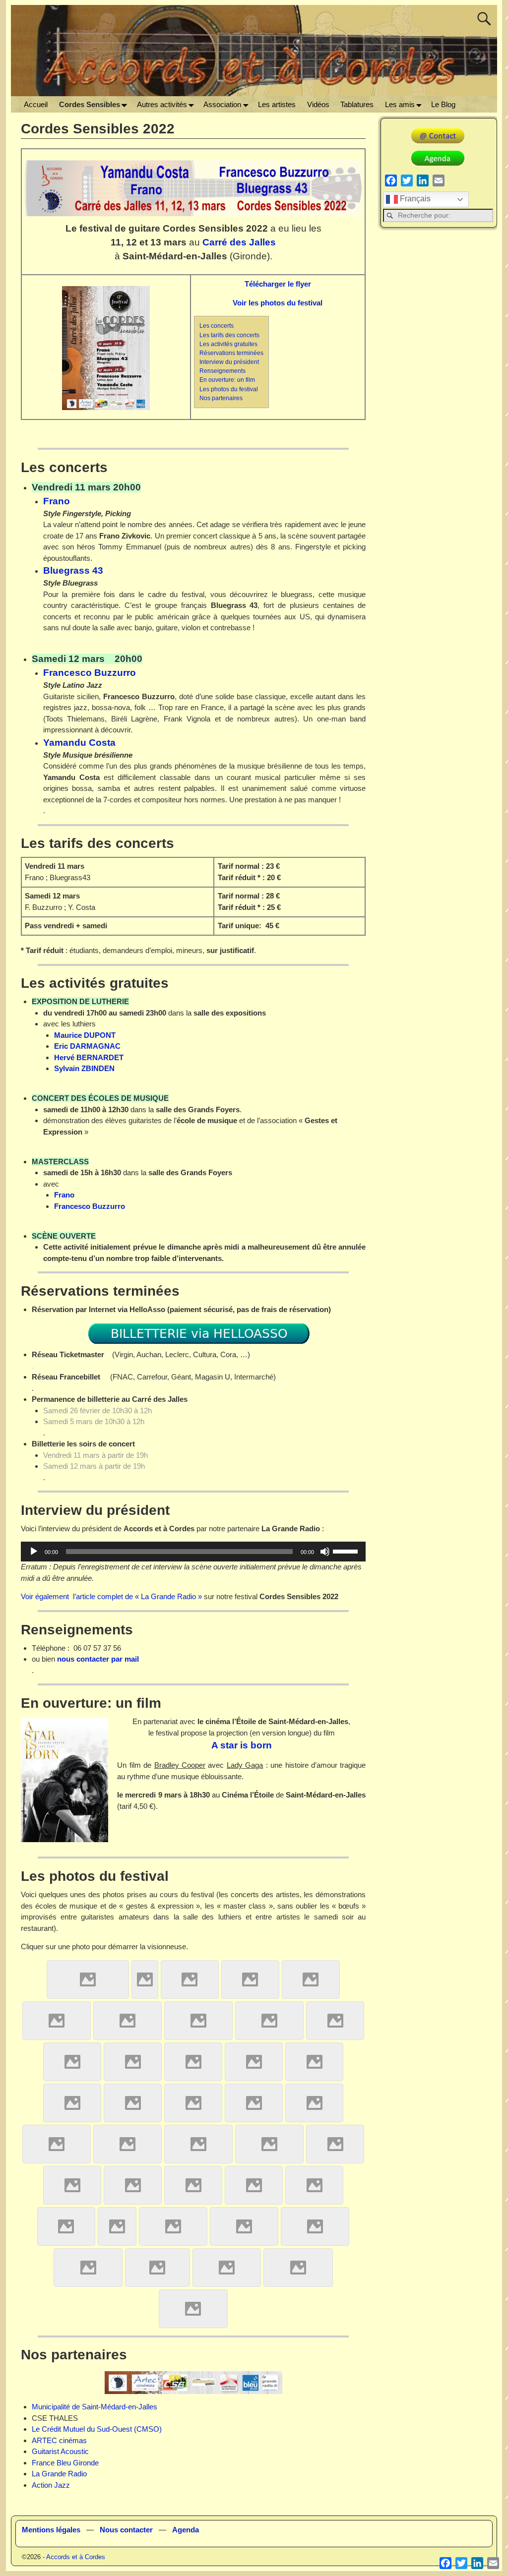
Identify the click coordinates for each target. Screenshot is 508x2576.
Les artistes (277, 104)
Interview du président (229, 362)
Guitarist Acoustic (60, 2451)
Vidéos (318, 104)
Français (414, 199)
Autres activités (162, 104)
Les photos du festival (229, 389)
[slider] (347, 1551)
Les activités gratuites (228, 344)
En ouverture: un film (227, 380)
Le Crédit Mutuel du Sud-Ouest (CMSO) (97, 2429)
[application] (193, 1552)
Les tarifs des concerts (229, 335)
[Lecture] (34, 1552)
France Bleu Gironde (65, 2463)
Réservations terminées (231, 353)
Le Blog (443, 104)
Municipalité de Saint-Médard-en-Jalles (95, 2407)
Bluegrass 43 (73, 570)
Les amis (400, 104)
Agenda (186, 2530)
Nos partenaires (221, 398)
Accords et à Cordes (76, 2557)
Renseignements (222, 371)
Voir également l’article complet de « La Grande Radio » (111, 1596)
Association (222, 104)
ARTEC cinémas (59, 2440)
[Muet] (325, 1552)
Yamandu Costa (79, 743)
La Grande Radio (59, 2474)
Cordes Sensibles (90, 104)
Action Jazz (51, 2485)
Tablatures (357, 104)
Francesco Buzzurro (90, 673)
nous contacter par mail (98, 1659)
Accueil (36, 104)
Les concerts (217, 326)
